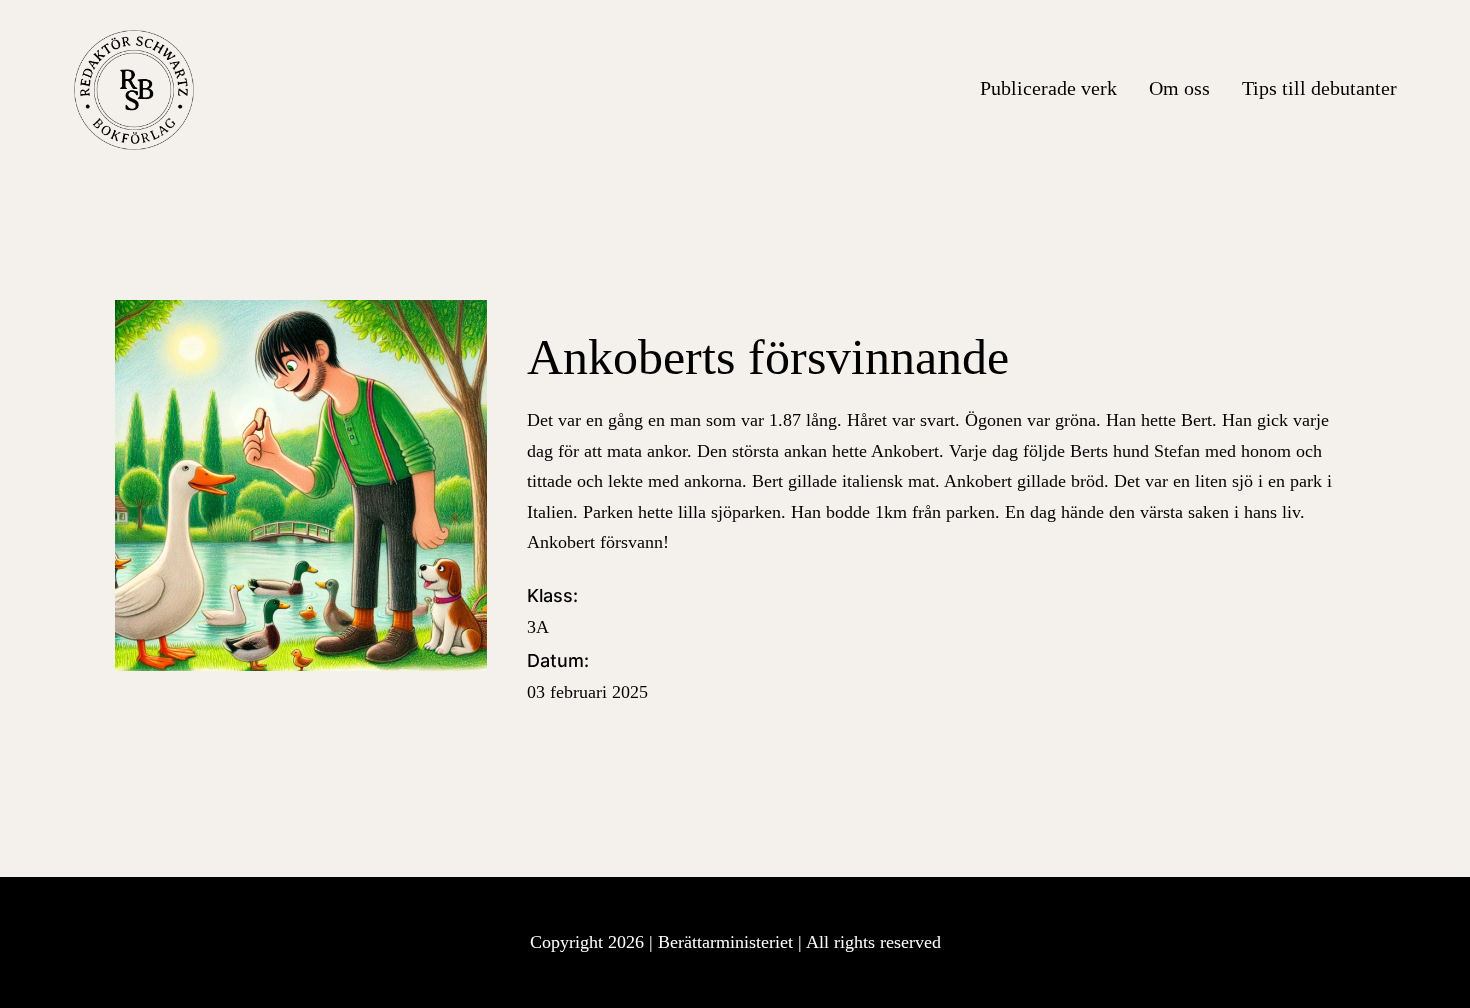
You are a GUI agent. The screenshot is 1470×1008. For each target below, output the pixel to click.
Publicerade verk (1048, 88)
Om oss (1179, 88)
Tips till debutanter (1319, 88)
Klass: (552, 611)
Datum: (587, 676)
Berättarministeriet (728, 942)
